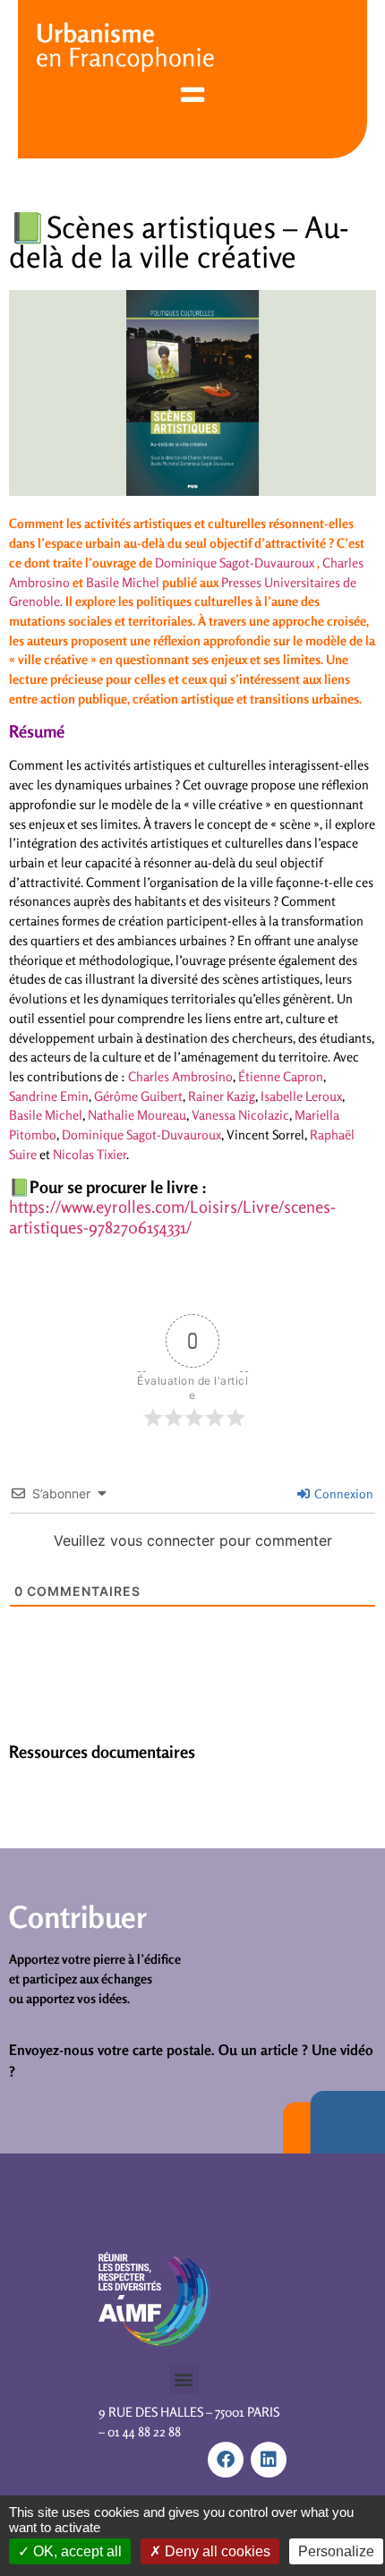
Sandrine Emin (49, 1096)
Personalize (336, 2551)
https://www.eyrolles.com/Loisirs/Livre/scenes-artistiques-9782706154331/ (172, 1216)
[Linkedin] (269, 2460)
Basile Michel (123, 582)
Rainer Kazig (222, 1096)
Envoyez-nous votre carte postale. (112, 2050)
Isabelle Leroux (301, 1096)
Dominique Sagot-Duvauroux (235, 563)
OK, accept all (76, 2551)
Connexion (342, 1493)
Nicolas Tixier (90, 1154)
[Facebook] (226, 2460)
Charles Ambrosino (180, 1076)
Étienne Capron (281, 1076)
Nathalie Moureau (137, 1115)
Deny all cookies (216, 2551)
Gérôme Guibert (138, 1096)
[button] (184, 2379)
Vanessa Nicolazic (240, 1115)
